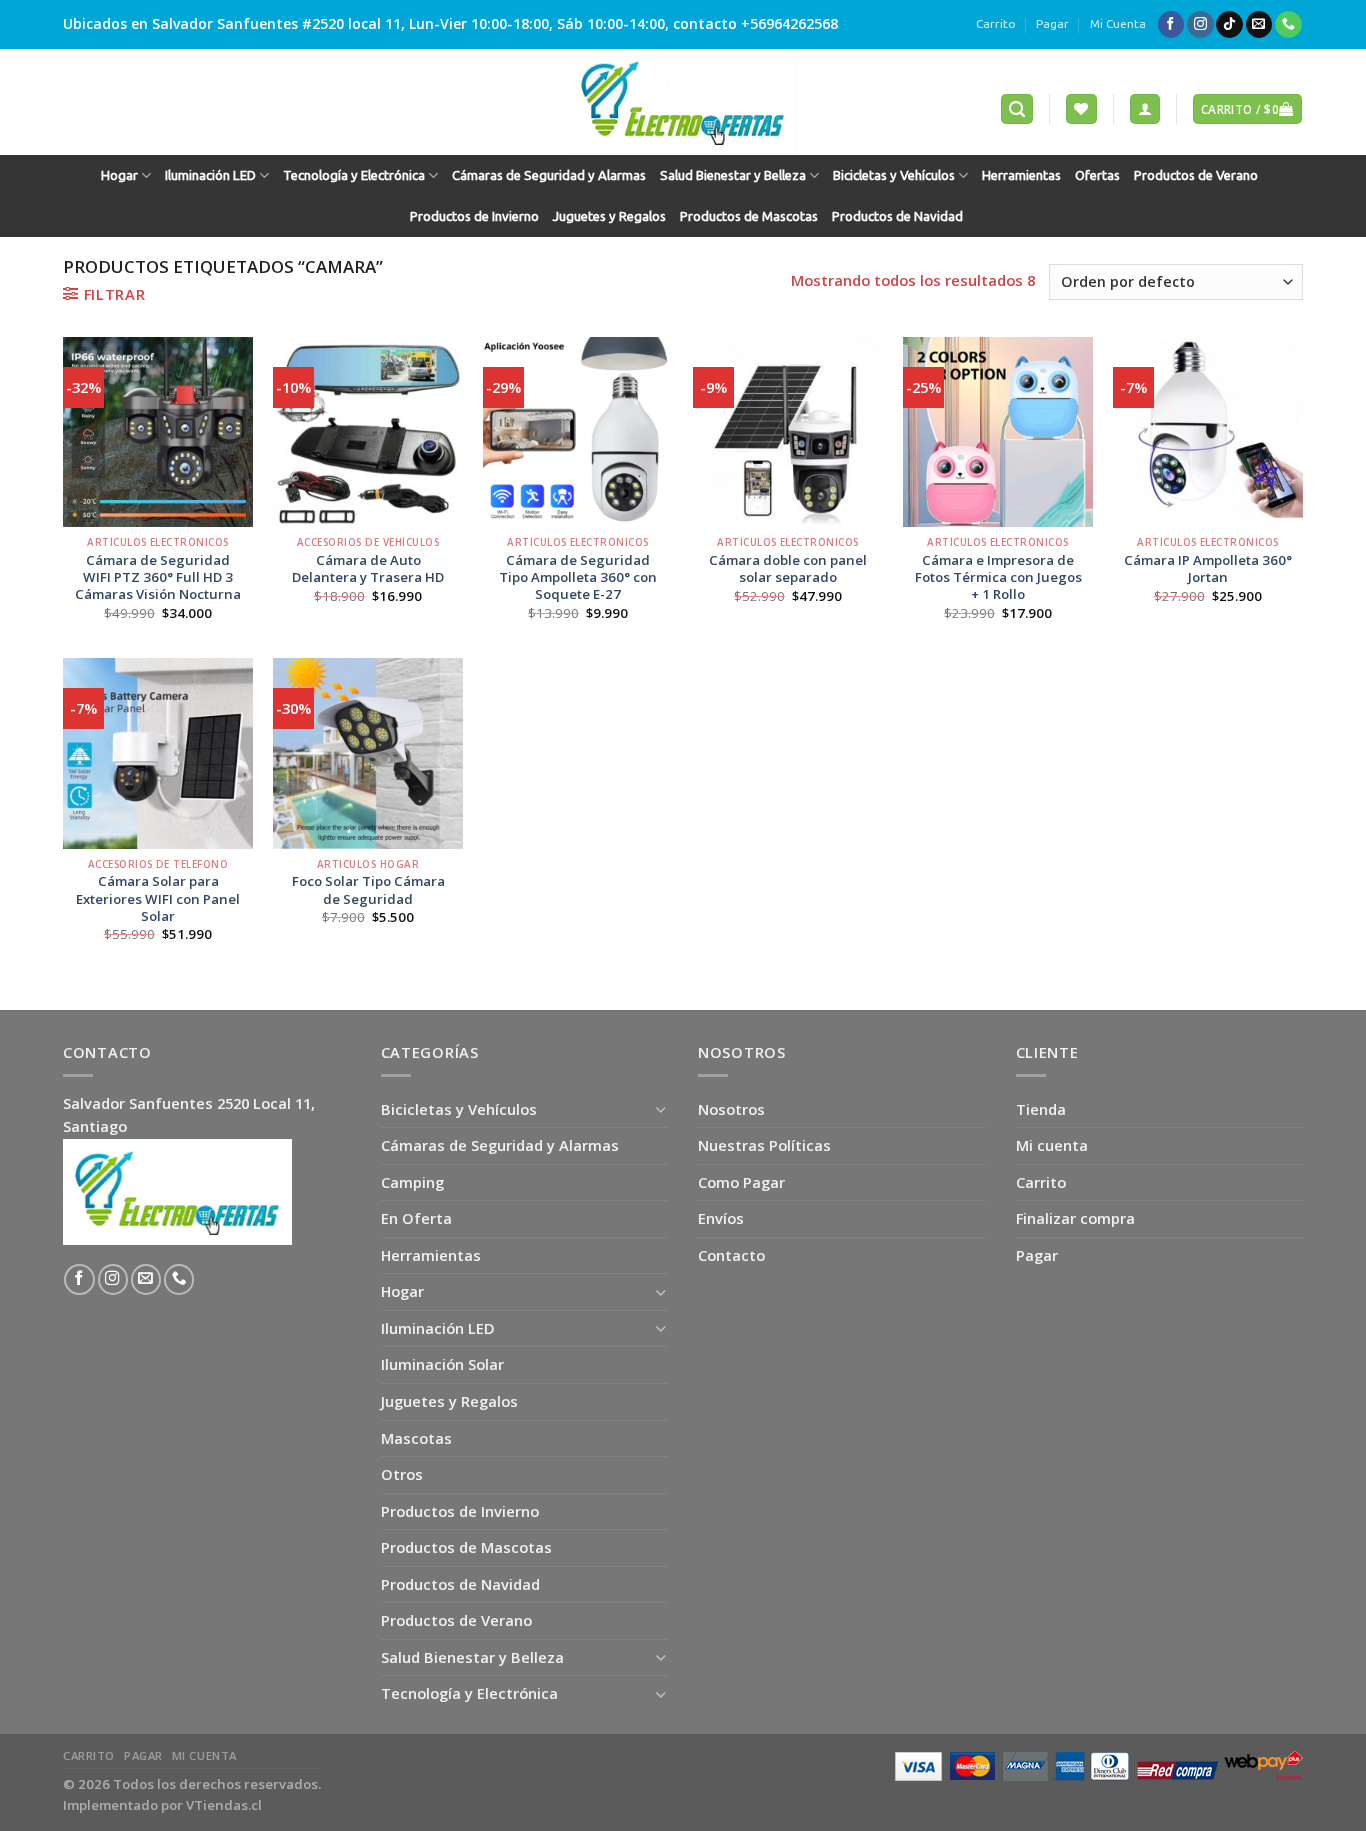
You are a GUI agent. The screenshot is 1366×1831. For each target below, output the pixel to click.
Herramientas (1021, 175)
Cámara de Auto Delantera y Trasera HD (368, 569)
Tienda (1041, 1109)
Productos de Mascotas (749, 216)
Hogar (119, 175)
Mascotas (416, 1438)
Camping (412, 1182)
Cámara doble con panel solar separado (788, 569)
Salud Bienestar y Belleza (733, 175)
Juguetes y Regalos (609, 216)
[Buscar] (1017, 109)
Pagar (1052, 23)
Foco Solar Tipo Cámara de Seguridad (368, 890)
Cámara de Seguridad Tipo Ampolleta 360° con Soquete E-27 (578, 577)
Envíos (721, 1218)
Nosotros (731, 1109)
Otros (402, 1474)
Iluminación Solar (442, 1364)
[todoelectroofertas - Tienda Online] (683, 102)
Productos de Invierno (474, 216)
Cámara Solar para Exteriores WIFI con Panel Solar (158, 898)
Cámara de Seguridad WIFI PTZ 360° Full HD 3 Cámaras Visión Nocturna (158, 577)
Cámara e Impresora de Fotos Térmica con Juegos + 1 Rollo (998, 577)
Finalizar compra (1075, 1218)
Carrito (996, 23)
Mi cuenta (1052, 1145)
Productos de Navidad (897, 216)
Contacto (731, 1255)
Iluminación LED (210, 175)
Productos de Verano (1196, 175)
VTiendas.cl (224, 1805)
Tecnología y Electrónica (354, 175)
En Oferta (416, 1218)
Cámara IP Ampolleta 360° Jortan (1208, 569)
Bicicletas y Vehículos (894, 175)
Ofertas (1097, 175)
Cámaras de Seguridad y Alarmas (549, 175)
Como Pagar (741, 1182)
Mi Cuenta (1118, 23)
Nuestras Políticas (764, 1145)
